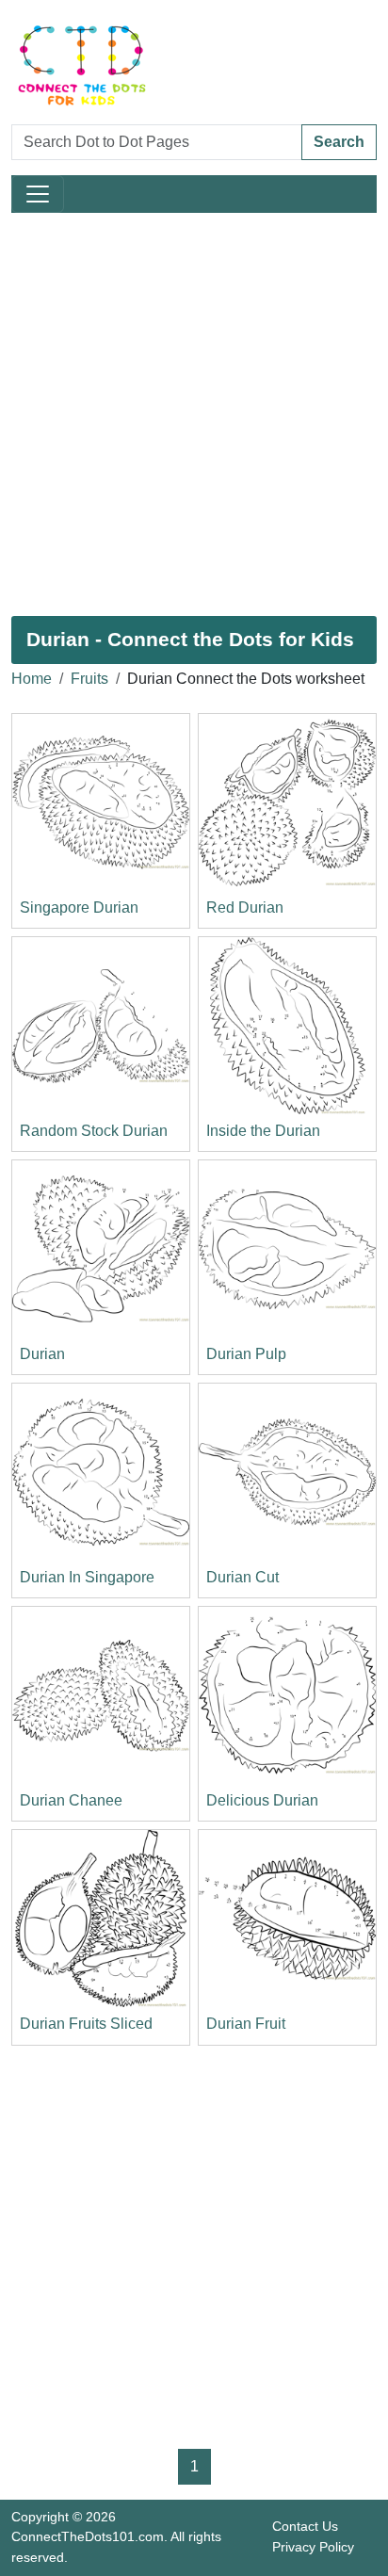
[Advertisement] (194, 414)
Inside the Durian (263, 1131)
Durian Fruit (246, 2024)
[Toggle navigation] (38, 194)
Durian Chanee (71, 1800)
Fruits (89, 679)
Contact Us (305, 2526)
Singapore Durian (79, 907)
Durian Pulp (246, 1354)
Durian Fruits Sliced (86, 2024)
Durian (42, 1354)
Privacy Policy (313, 2547)
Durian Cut (242, 1577)
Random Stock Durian (94, 1131)
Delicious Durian (262, 1800)
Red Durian (245, 907)
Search (339, 142)
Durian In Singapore (87, 1577)
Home (32, 679)
